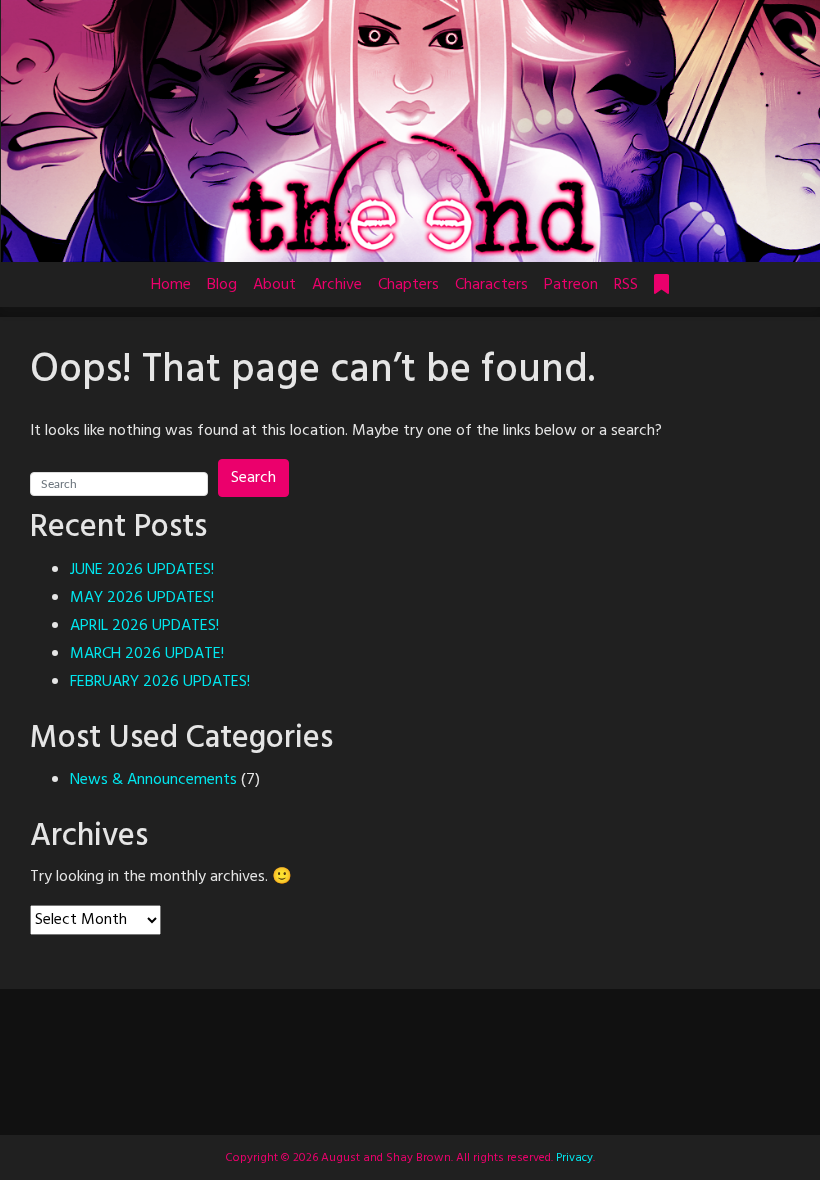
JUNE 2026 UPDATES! (142, 570)
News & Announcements (153, 780)
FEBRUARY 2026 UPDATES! (160, 682)
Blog (222, 285)
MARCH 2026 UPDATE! (147, 654)
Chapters (408, 285)
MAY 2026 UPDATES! (142, 598)
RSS (626, 285)
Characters (491, 285)
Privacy (573, 1158)
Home (171, 285)
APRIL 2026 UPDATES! (144, 626)
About (274, 285)
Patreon (571, 285)
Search (253, 478)
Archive (337, 285)
